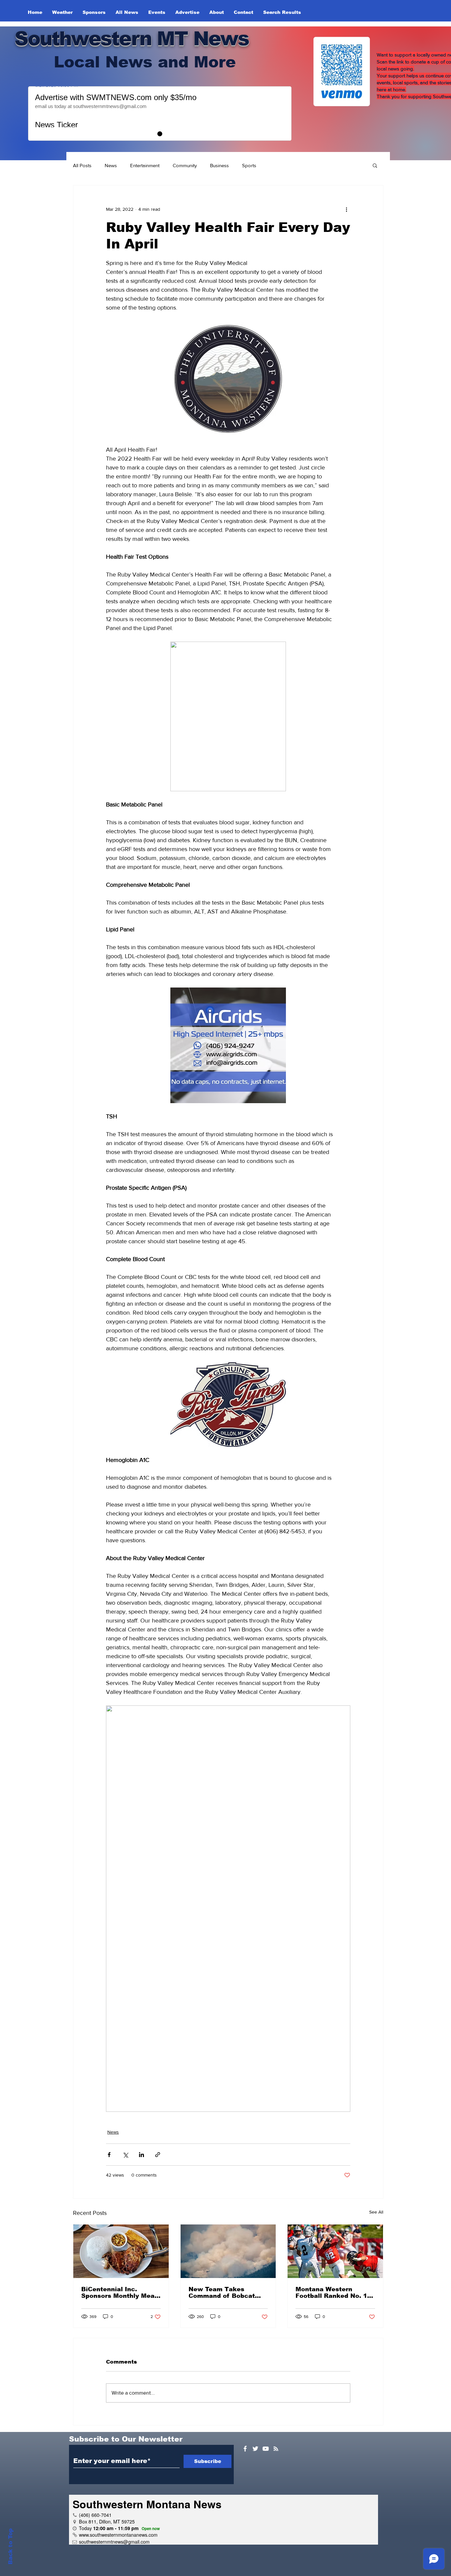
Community (185, 165)
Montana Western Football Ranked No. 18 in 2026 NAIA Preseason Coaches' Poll (335, 2293)
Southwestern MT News (132, 38)
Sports (249, 165)
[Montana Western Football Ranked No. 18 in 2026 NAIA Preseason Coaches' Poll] (335, 2251)
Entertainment (145, 165)
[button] (375, 165)
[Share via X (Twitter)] (125, 2155)
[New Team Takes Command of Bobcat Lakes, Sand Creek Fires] (228, 2251)
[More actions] (346, 209)
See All (376, 2212)
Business (219, 165)
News (111, 165)
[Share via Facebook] (109, 2155)
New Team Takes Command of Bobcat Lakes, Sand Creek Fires (228, 2293)
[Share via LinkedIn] (141, 2155)
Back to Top (10, 2546)
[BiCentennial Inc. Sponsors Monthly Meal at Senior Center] (121, 2251)
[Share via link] (158, 2155)
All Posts (82, 165)
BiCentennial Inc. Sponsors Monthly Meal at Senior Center (119, 2293)
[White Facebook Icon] (245, 2449)
